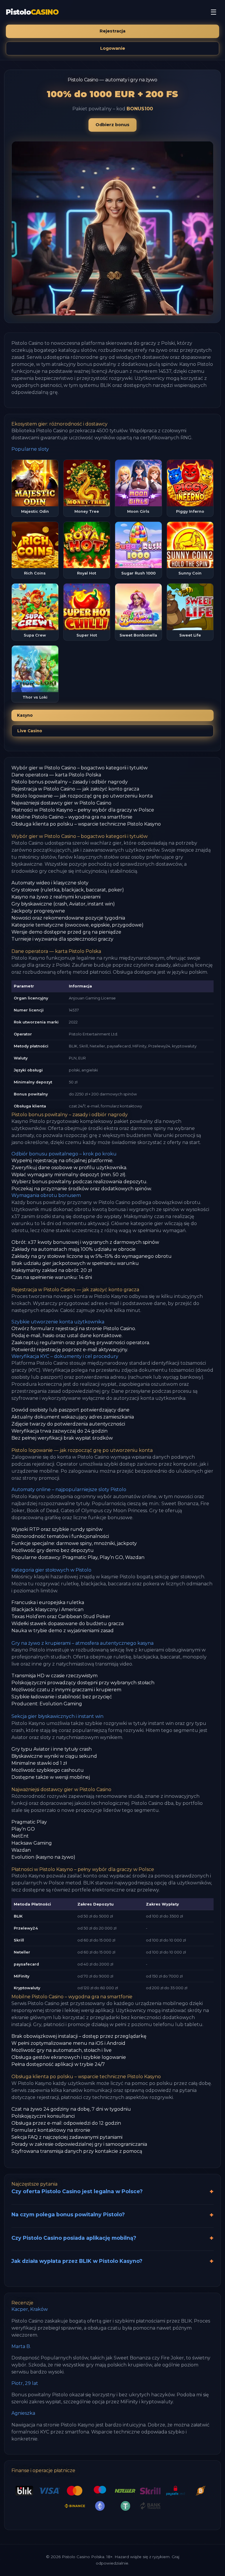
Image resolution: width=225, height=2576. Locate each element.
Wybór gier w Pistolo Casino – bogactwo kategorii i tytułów (80, 768)
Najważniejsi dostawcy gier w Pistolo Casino (61, 803)
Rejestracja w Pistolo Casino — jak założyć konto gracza (75, 789)
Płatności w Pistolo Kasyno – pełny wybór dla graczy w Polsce (83, 810)
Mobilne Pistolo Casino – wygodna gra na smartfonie (72, 817)
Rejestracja (112, 31)
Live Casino (30, 731)
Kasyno (25, 715)
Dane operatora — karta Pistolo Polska (56, 775)
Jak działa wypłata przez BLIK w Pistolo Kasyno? (77, 2261)
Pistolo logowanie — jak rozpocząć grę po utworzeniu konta (82, 796)
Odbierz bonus (112, 125)
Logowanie (113, 48)
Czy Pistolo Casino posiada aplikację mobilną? (74, 2238)
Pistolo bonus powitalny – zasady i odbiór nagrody (70, 782)
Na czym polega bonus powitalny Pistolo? (68, 2214)
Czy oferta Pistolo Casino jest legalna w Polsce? (77, 2191)
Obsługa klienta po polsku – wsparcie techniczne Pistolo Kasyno (86, 824)
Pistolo (32, 12)
